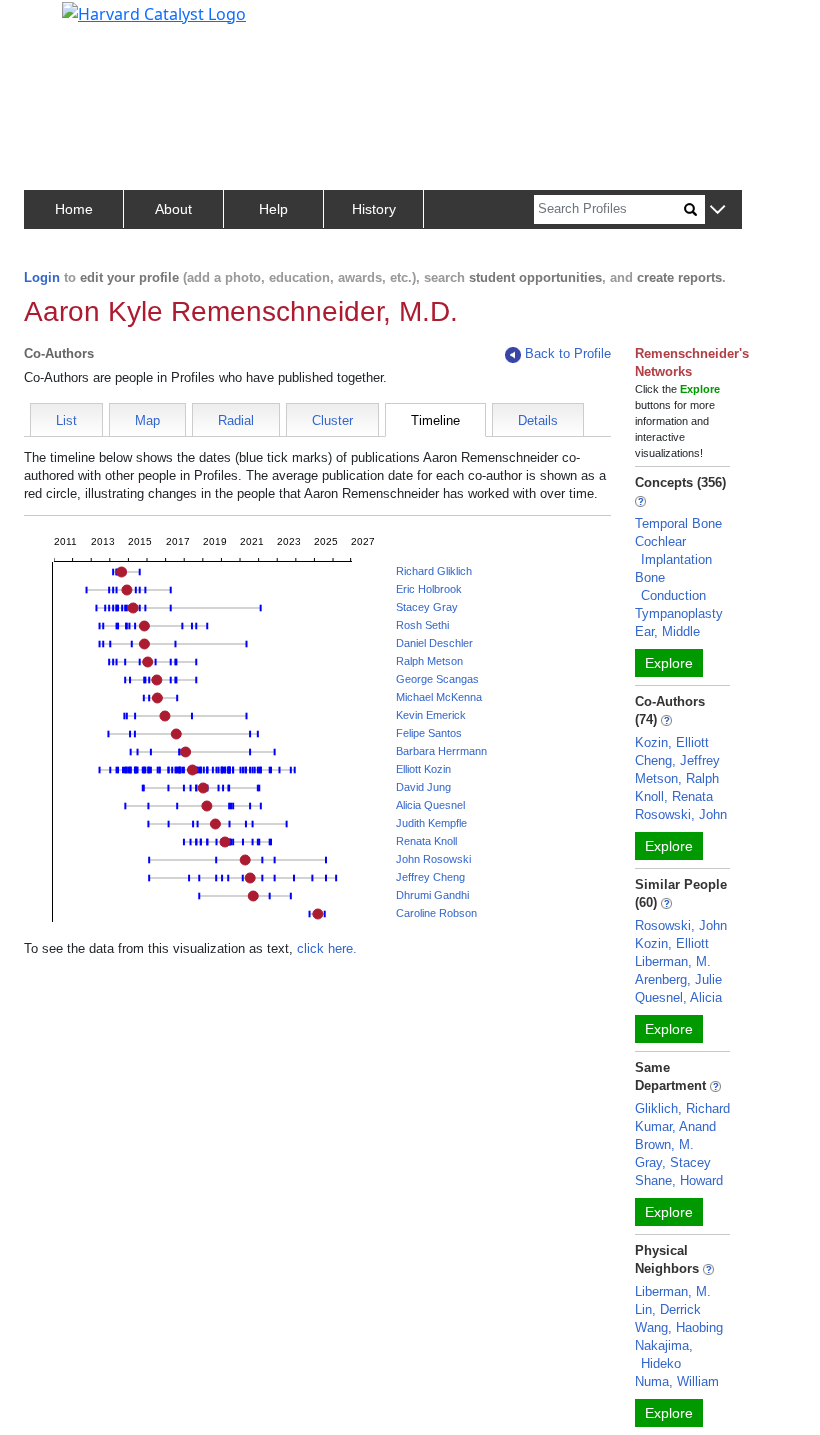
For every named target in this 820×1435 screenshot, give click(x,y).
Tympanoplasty (679, 613)
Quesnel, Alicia (678, 997)
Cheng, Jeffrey (677, 760)
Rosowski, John (681, 814)
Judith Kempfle (431, 823)
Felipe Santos (429, 733)
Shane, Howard (679, 1180)
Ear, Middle (667, 631)
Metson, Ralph (677, 778)
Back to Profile (568, 353)
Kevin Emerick (431, 715)
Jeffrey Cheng (430, 877)
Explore (669, 663)
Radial (236, 420)
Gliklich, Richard (682, 1108)
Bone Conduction (670, 586)
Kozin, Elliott (672, 742)
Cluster (332, 420)
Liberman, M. (673, 961)
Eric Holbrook (429, 589)
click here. (327, 948)
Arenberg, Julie (678, 979)
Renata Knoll (426, 841)
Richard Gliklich (434, 571)
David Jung (423, 787)
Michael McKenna (439, 697)
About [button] (173, 209)
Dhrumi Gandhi (432, 895)
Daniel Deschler (434, 643)
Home (74, 209)
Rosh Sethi (422, 625)
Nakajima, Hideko (664, 1354)
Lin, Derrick (668, 1309)
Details (538, 420)
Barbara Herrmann (441, 751)
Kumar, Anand (675, 1126)
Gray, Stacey (673, 1162)
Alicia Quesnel (430, 805)
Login (42, 277)
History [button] (374, 209)
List (66, 420)
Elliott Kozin (423, 769)
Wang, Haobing (679, 1327)
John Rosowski (433, 859)
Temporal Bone (678, 523)
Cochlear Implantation (673, 550)
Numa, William (677, 1381)
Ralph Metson (429, 661)
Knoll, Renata (674, 796)
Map (147, 420)
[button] (717, 210)
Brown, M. (664, 1144)
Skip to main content (83, 24)
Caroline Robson (436, 913)
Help (273, 209)
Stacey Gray (427, 607)
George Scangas (437, 679)
